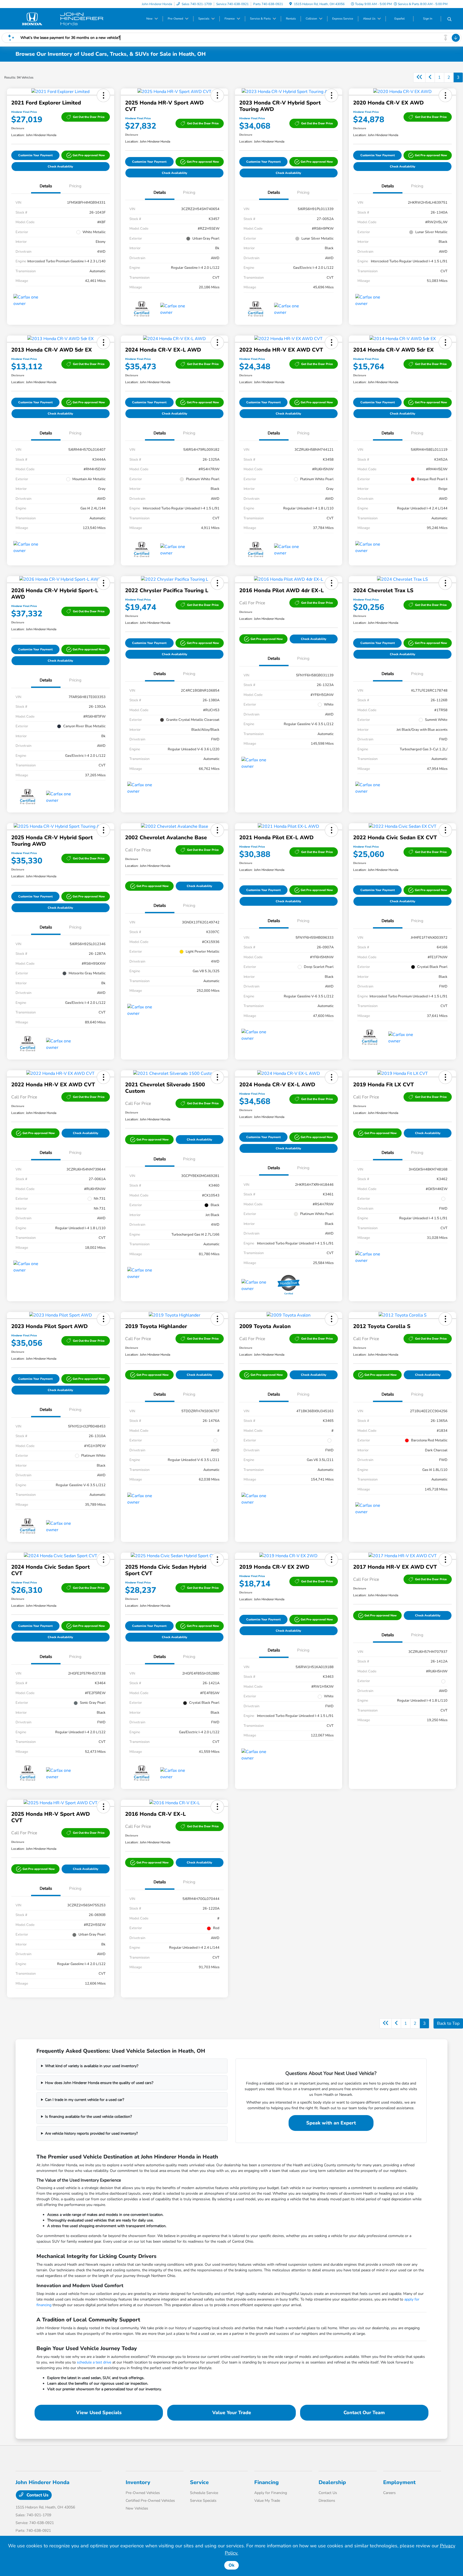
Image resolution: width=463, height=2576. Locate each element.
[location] (291, 4)
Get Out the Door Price (89, 117)
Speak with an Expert (331, 2123)
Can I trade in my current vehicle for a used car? (85, 2100)
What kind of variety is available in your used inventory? (92, 2066)
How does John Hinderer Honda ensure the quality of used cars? (99, 2083)
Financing (266, 2482)
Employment (399, 2482)
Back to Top (448, 2023)
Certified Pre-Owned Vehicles (150, 2501)
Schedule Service (204, 2493)
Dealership (332, 2482)
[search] (449, 20)
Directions (327, 2501)
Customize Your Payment (35, 155)
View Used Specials (99, 2413)
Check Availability (60, 167)
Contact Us (37, 2495)
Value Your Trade (232, 2413)
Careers (389, 2493)
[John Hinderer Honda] (62, 18)
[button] (103, 95)
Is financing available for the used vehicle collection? (88, 2117)
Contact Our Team (364, 2413)
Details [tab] (46, 186)
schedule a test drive (94, 2362)
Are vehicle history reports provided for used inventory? (91, 2133)
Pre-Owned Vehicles (143, 2493)
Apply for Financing (271, 2493)
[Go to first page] (419, 77)
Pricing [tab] (75, 186)
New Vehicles (137, 2508)
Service (199, 2482)
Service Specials (203, 2501)
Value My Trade (267, 2501)
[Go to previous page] (430, 77)
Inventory (138, 2482)
